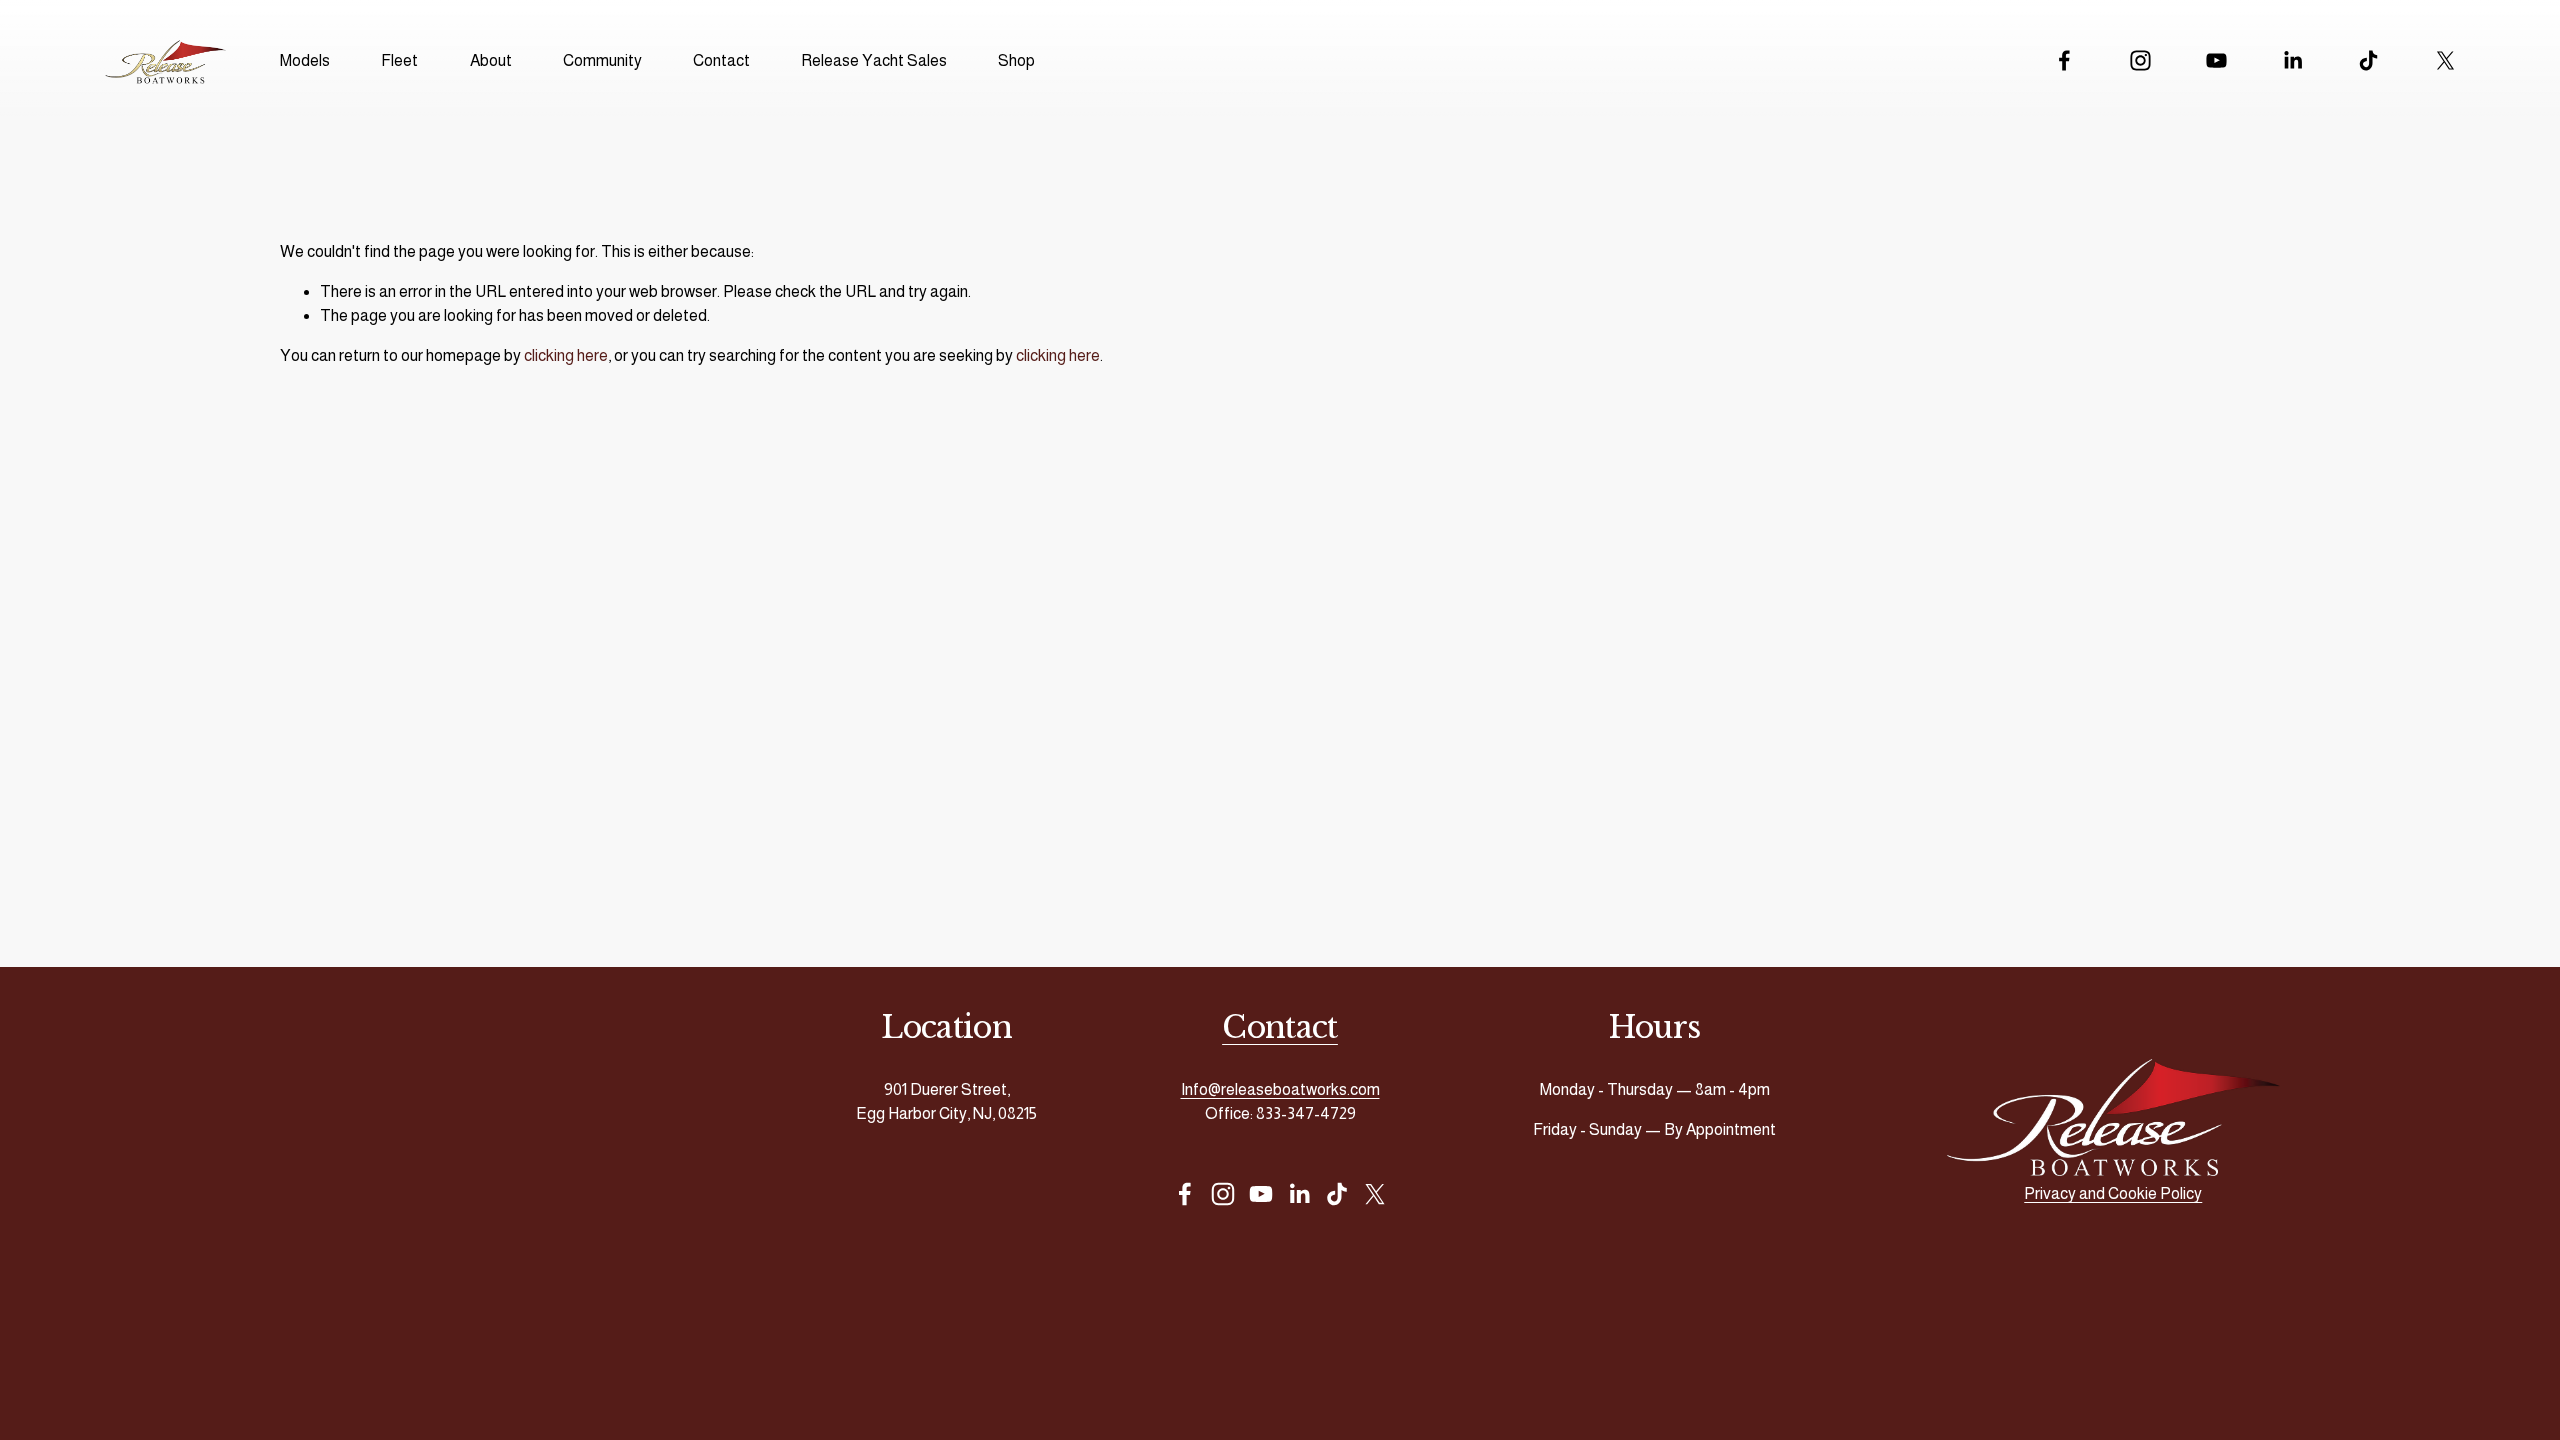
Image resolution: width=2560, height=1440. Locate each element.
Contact (721, 60)
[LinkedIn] (2292, 60)
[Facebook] (2064, 60)
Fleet (399, 60)
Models (305, 60)
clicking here (566, 355)
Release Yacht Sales (874, 60)
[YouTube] (2216, 60)
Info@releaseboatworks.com (1280, 1089)
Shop (1016, 60)
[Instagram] (2140, 60)
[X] (2445, 60)
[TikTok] (2368, 60)
